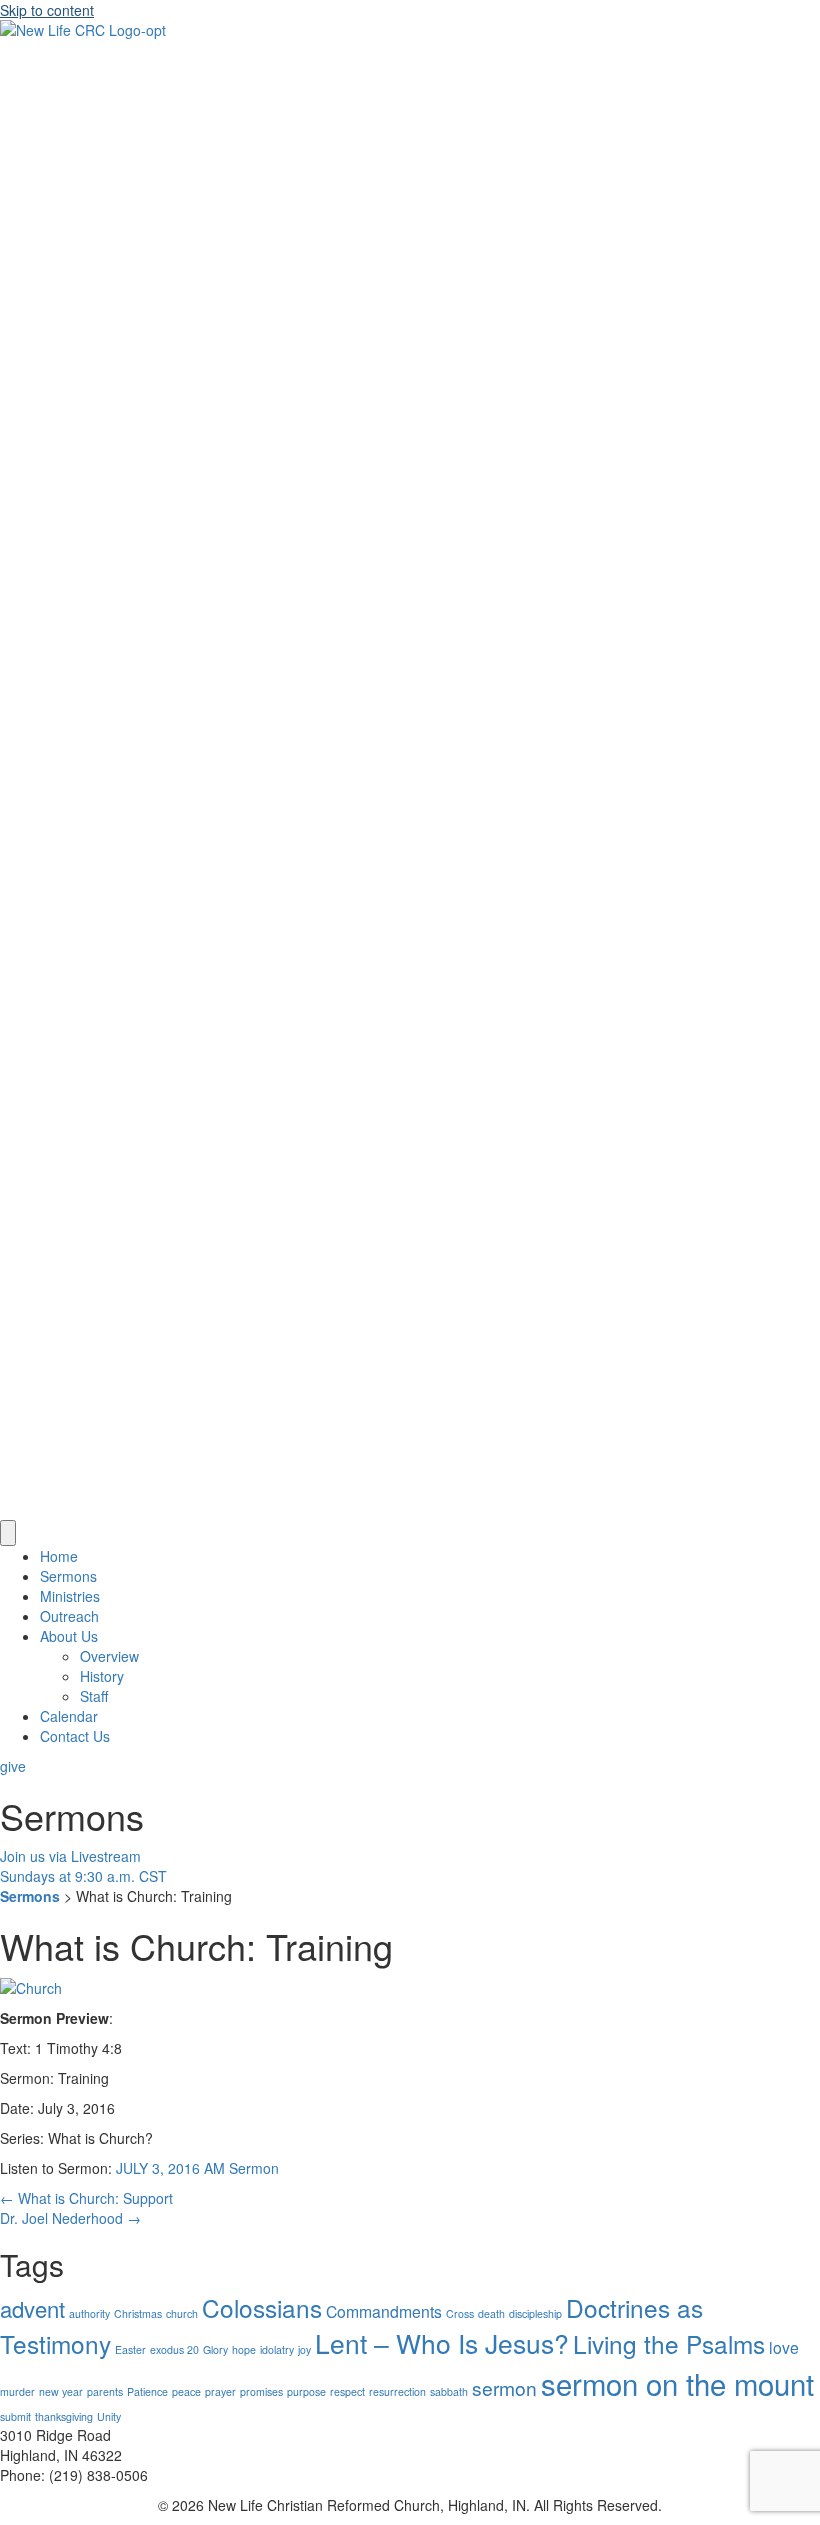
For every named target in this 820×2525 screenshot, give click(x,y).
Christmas (138, 2313)
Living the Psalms (669, 2343)
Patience (147, 2391)
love (784, 2347)
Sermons (68, 1576)
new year (61, 2391)
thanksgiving (64, 2416)
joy (304, 2349)
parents (105, 2391)
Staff (94, 1696)
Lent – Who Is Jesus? (442, 2343)
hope (244, 2349)
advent (32, 2308)
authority (89, 2313)
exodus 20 (174, 2349)
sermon (504, 2387)
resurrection (397, 2391)
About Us (69, 1636)
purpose (306, 2391)
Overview (109, 1656)
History (102, 1676)
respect (347, 2391)
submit (15, 2416)
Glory (215, 2349)
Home (59, 1556)
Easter (130, 2349)
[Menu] (8, 1533)
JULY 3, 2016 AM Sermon (197, 2168)
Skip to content (47, 10)
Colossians (262, 2307)
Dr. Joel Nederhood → (70, 2218)
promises (261, 2391)
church (182, 2313)
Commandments (384, 2311)
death (491, 2313)
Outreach (69, 1616)
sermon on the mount (677, 2383)
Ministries (70, 1596)
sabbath (449, 2391)
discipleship (535, 2313)
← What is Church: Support (86, 2198)
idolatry (277, 2349)
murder (17, 2391)
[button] (13, 1766)
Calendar (69, 1716)
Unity (109, 2416)
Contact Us (75, 1736)
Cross (460, 2313)
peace (186, 2391)
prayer (220, 2391)
